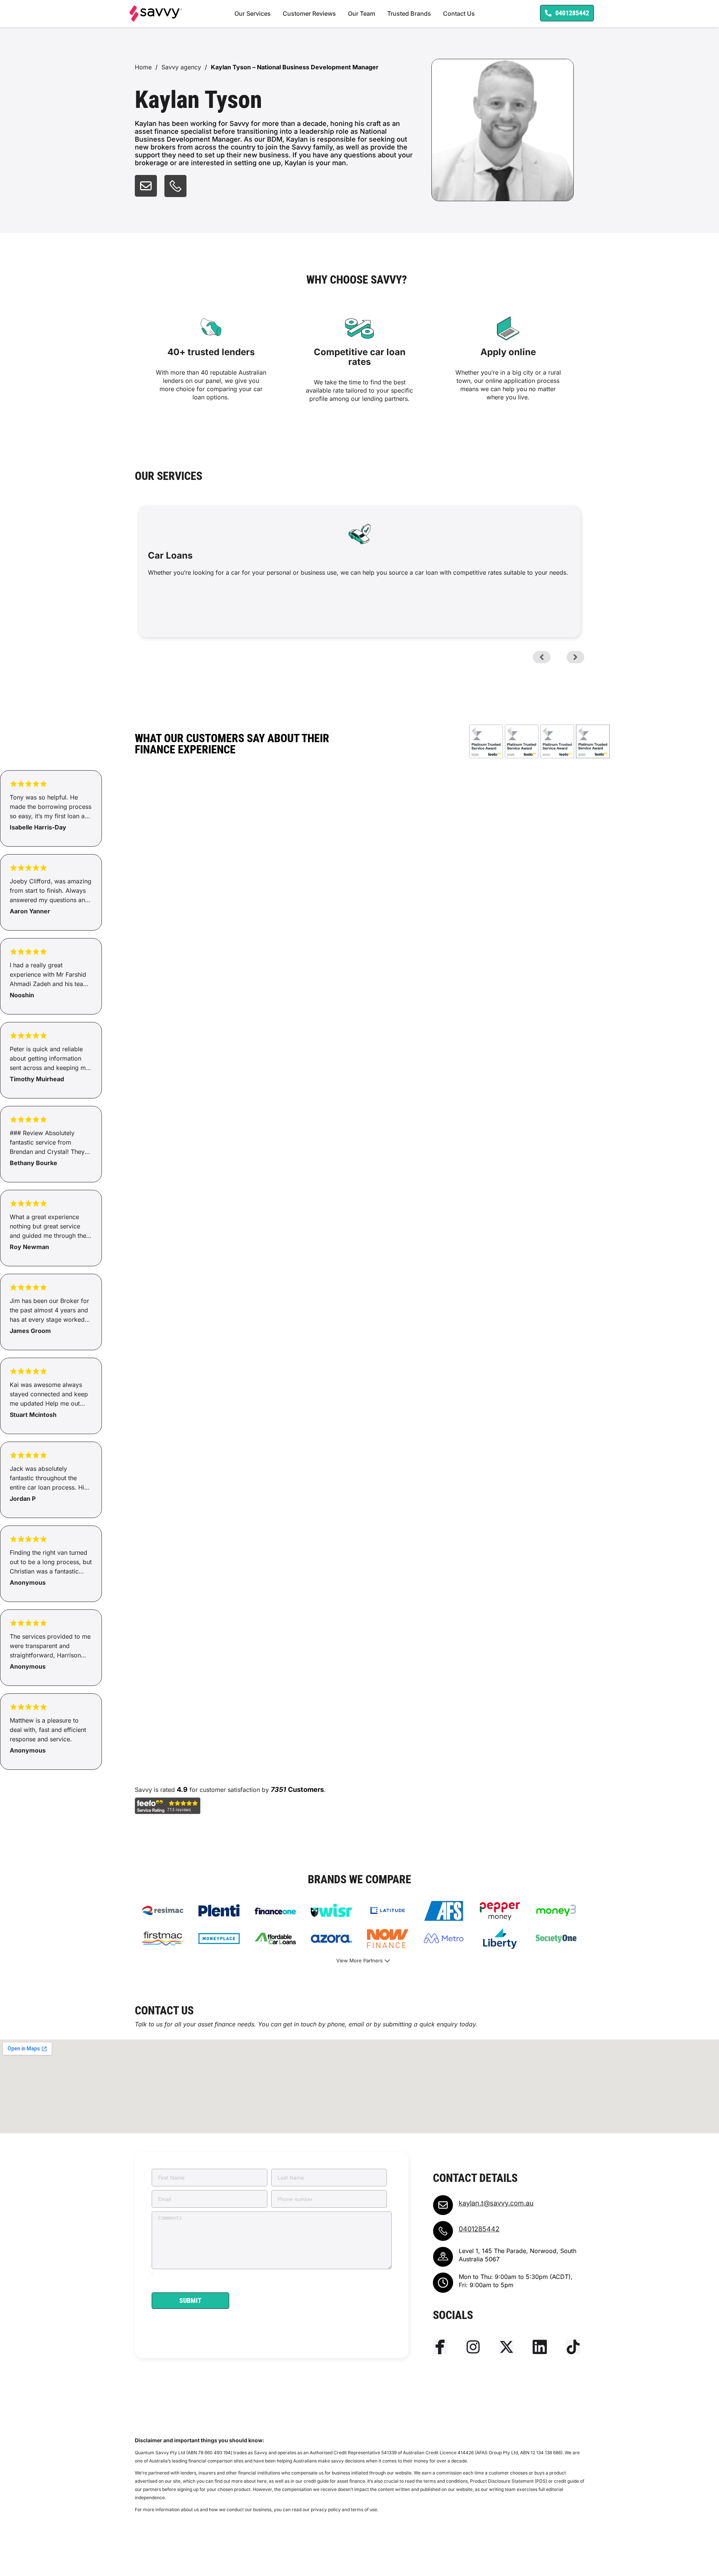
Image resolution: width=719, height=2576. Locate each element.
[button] (542, 657)
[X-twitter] (506, 2347)
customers (306, 1789)
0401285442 (479, 2229)
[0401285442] (443, 2231)
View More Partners (359, 1960)
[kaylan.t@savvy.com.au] (443, 2205)
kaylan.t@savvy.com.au (496, 2203)
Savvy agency (181, 67)
